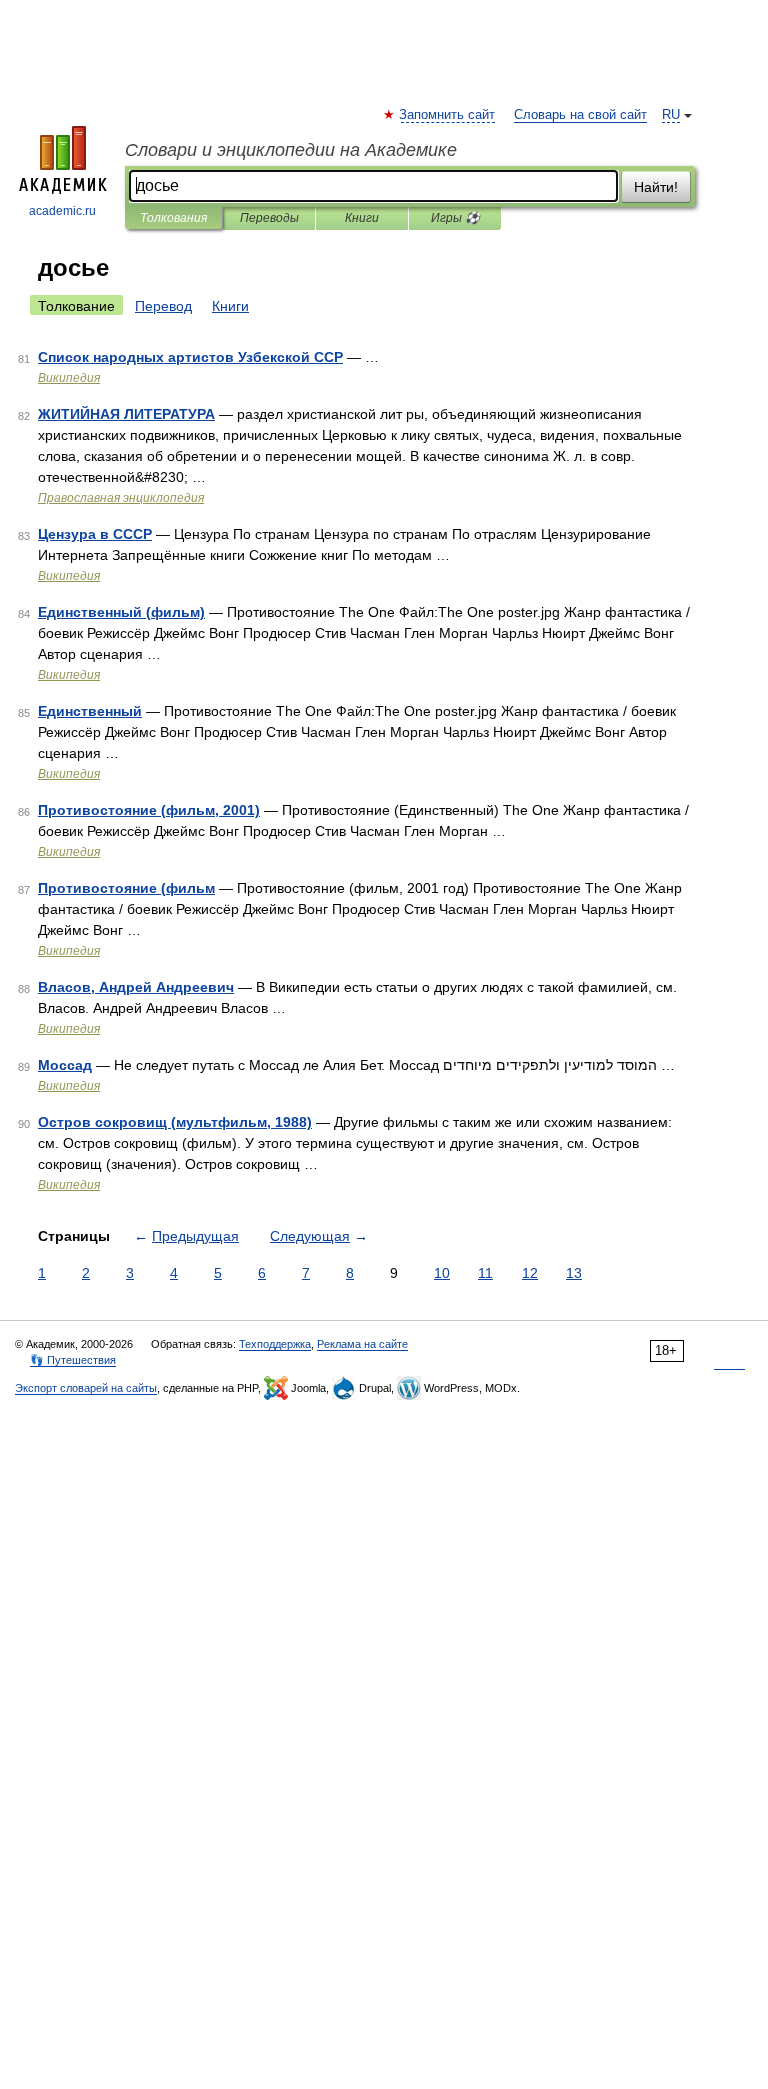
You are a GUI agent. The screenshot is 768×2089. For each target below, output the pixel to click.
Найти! (656, 187)
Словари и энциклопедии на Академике (291, 150)
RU (671, 115)
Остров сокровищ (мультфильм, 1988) (175, 1122)
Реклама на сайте (362, 1344)
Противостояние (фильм (126, 888)
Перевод (163, 306)
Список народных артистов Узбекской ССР (190, 357)
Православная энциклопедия (121, 498)
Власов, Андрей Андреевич (136, 987)
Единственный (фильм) (121, 612)
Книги (362, 218)
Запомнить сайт (448, 115)
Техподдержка (275, 1344)
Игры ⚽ (455, 218)
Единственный (90, 711)
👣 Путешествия (73, 1360)
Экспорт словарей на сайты (86, 1388)
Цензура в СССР (95, 534)
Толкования (173, 218)
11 (485, 1273)
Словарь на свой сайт (580, 115)
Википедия (69, 378)
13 (574, 1273)
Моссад (65, 1065)
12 (530, 1273)
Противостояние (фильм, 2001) (149, 810)
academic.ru (62, 211)
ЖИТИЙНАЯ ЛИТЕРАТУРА (126, 414)
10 (442, 1273)
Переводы (269, 218)
